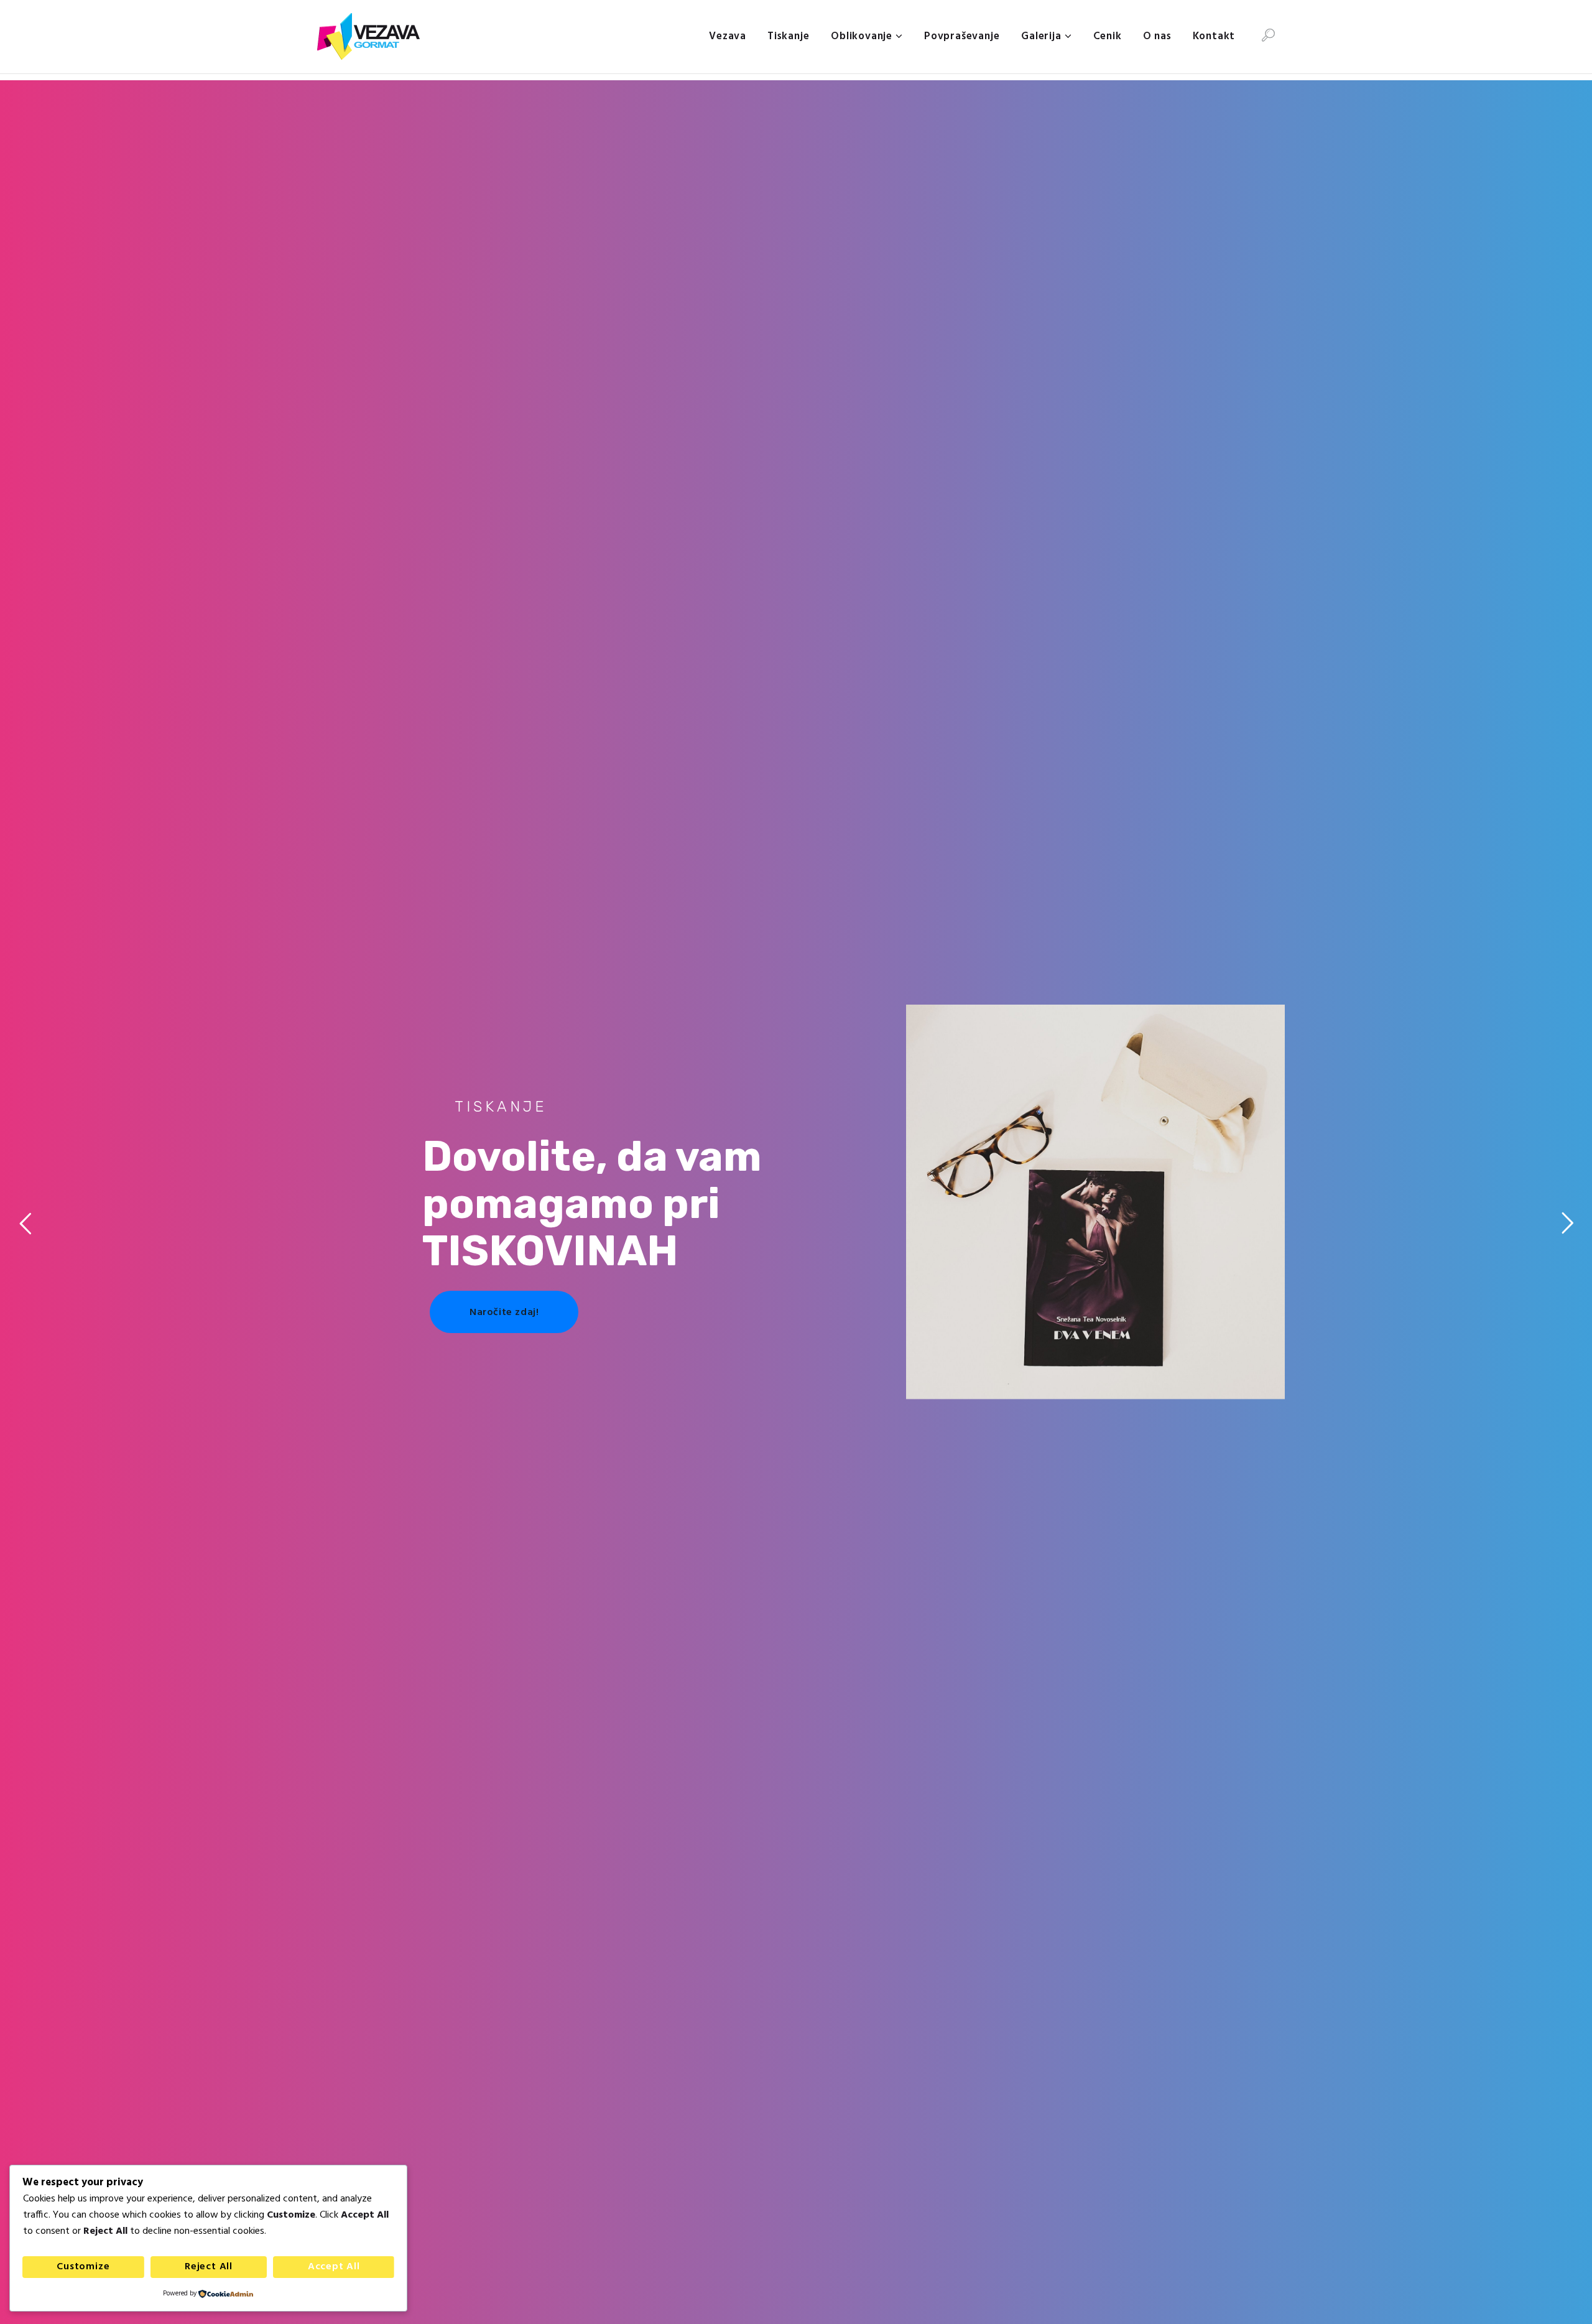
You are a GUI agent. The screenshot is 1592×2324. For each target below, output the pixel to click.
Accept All (334, 2267)
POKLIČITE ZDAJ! (1048, 1325)
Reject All (209, 2267)
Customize (83, 2267)
